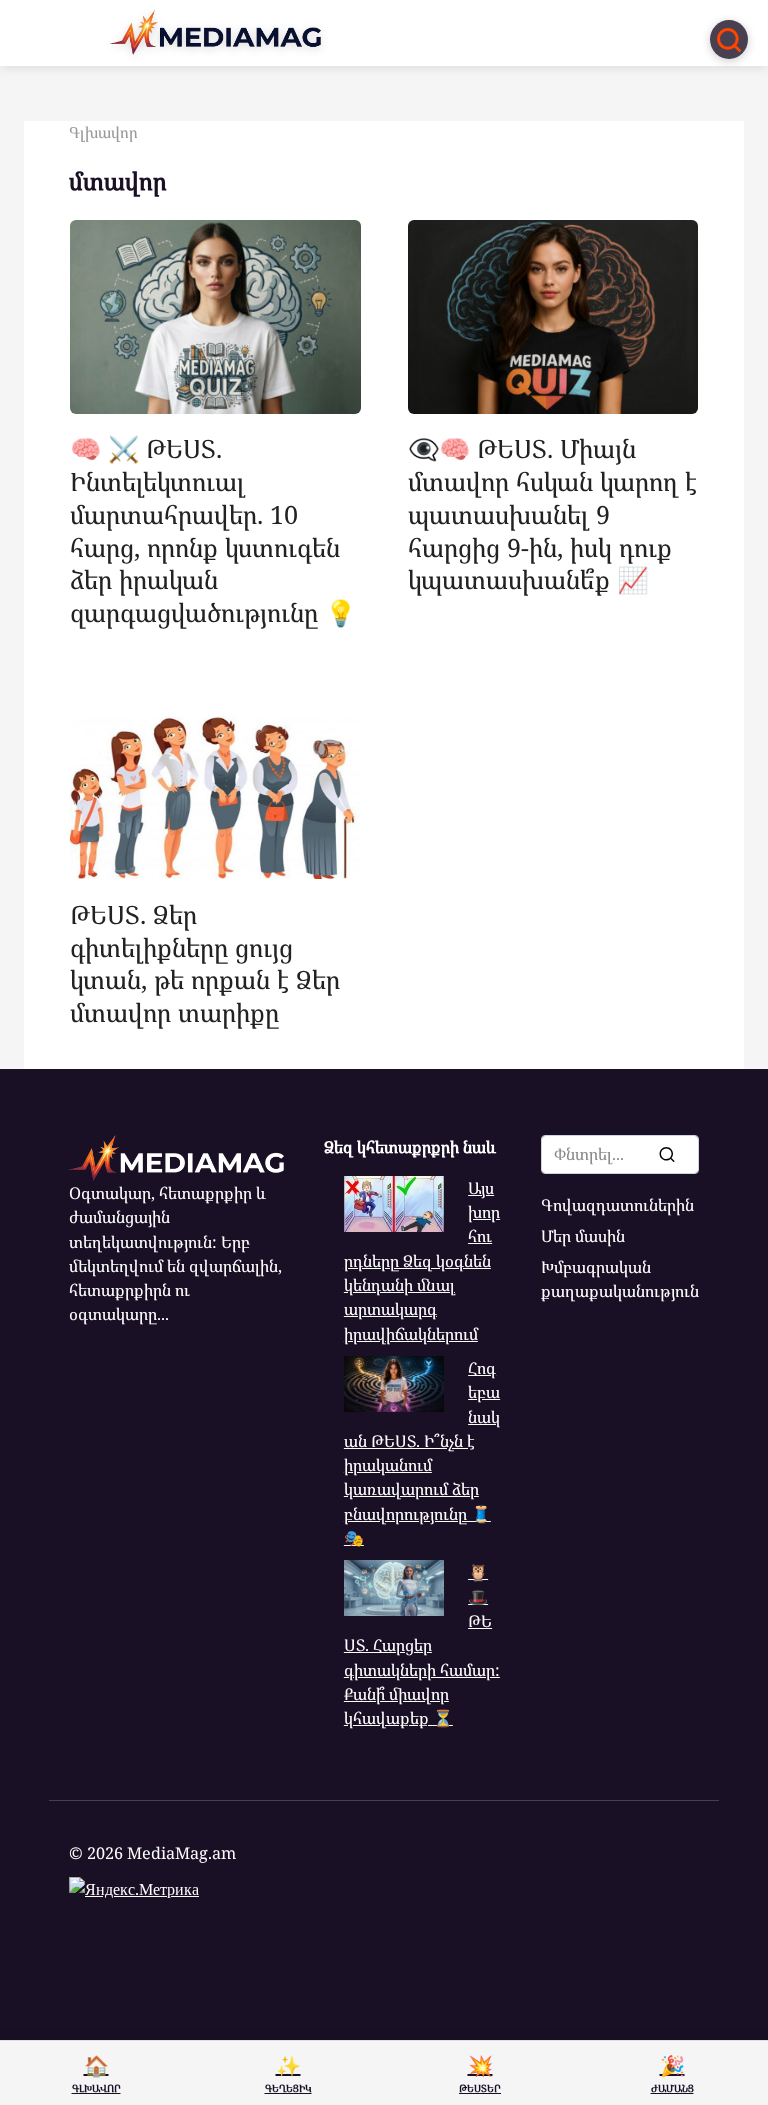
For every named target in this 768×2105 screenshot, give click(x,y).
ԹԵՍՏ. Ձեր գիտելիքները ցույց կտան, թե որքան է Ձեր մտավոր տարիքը (205, 962)
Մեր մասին (583, 1236)
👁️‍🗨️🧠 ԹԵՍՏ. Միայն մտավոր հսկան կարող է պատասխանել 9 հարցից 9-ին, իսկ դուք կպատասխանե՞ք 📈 (552, 513)
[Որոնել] (666, 1154)
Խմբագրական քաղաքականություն (620, 1279)
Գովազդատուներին (617, 1205)
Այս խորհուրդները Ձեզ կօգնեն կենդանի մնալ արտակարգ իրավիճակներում (422, 1261)
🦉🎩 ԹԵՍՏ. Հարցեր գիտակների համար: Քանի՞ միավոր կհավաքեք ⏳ (422, 1645)
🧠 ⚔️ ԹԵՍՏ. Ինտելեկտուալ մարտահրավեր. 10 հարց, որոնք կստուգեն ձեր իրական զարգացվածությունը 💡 (213, 530)
